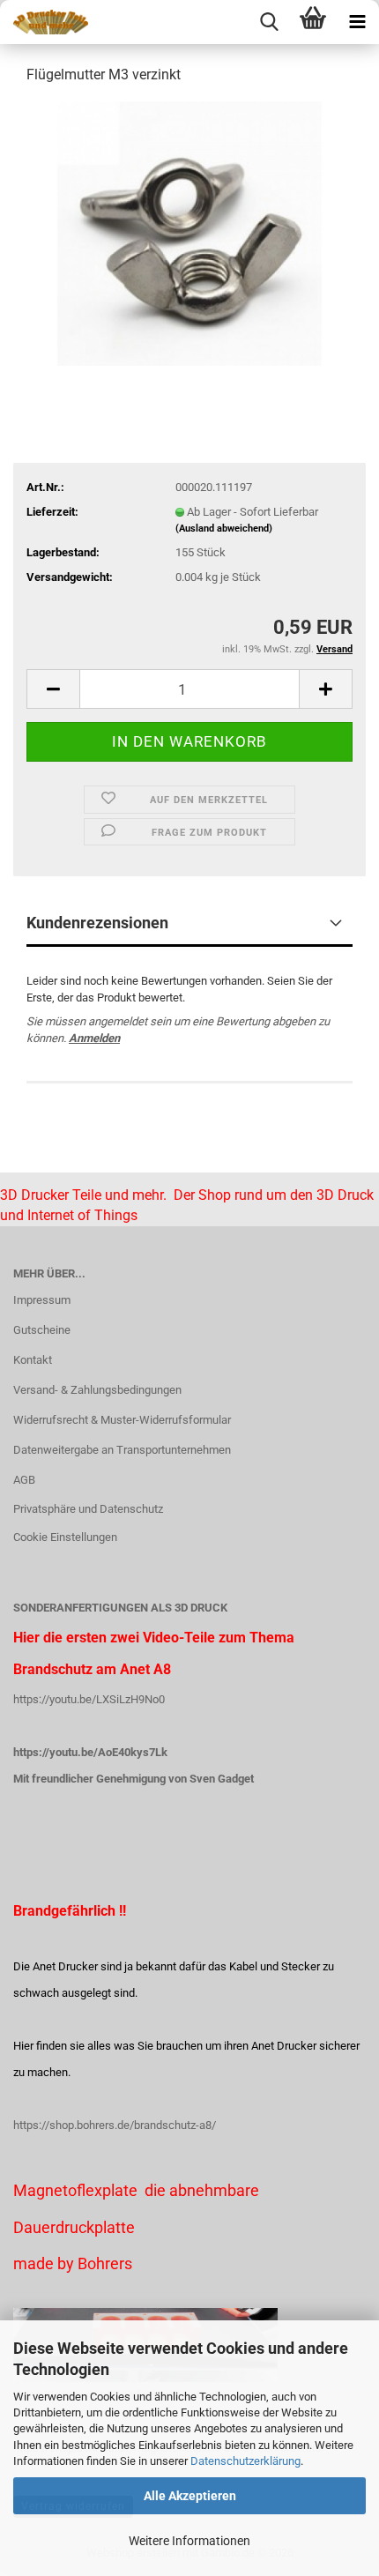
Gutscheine (42, 1330)
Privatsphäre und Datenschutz (88, 1509)
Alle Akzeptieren (190, 2496)
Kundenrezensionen (97, 923)
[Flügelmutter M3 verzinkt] (189, 232)
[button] (53, 689)
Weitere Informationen (189, 2541)
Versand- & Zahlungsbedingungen (97, 1390)
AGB (24, 1480)
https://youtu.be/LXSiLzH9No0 (89, 1699)
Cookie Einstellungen (65, 1537)
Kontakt (33, 1360)
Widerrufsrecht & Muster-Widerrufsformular (122, 1420)
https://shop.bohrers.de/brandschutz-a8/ (115, 2125)
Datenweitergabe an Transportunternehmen (122, 1450)
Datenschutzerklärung (245, 2461)
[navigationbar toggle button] (357, 22)
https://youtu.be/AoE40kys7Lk (90, 1752)
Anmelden (94, 1038)
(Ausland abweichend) (224, 529)
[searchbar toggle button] (269, 22)
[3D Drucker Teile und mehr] (44, 22)
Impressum (42, 1300)
